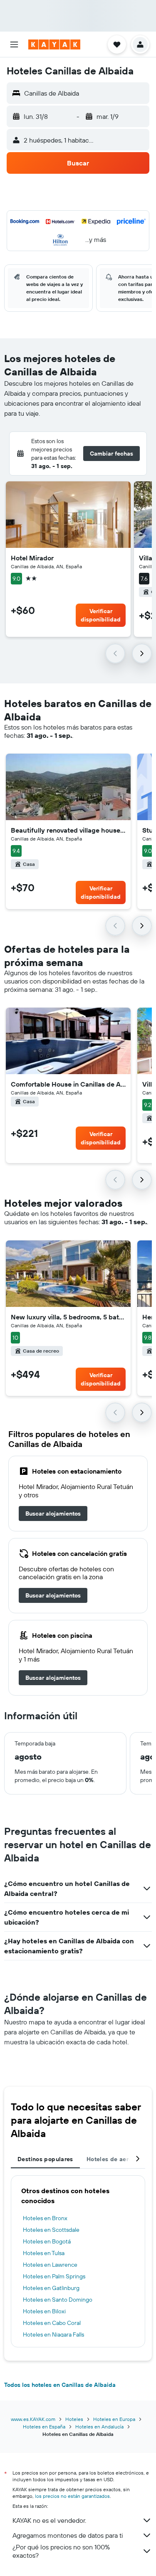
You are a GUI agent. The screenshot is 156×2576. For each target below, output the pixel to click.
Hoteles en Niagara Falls (53, 2334)
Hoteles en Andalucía (99, 2427)
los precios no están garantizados (72, 2496)
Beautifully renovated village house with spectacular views (68, 830)
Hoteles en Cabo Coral (52, 2323)
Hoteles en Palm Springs (54, 2276)
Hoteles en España (44, 2427)
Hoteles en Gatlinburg (51, 2288)
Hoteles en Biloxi (44, 2311)
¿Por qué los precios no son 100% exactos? (61, 2551)
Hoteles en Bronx (45, 2218)
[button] (14, 44)
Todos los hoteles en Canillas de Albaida (60, 2385)
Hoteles (74, 2419)
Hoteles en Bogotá (47, 2241)
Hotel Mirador (32, 558)
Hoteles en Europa (114, 2419)
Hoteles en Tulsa (44, 2253)
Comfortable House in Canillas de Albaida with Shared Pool (68, 1084)
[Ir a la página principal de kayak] (54, 44)
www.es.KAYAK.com (33, 2419)
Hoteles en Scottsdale (51, 2230)
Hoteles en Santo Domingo (58, 2300)
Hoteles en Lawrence (50, 2265)
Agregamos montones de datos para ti (68, 2535)
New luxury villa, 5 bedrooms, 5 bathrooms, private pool (68, 1317)
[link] (53, 1514)
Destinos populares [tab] (45, 2159)
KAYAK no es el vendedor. (49, 2520)
